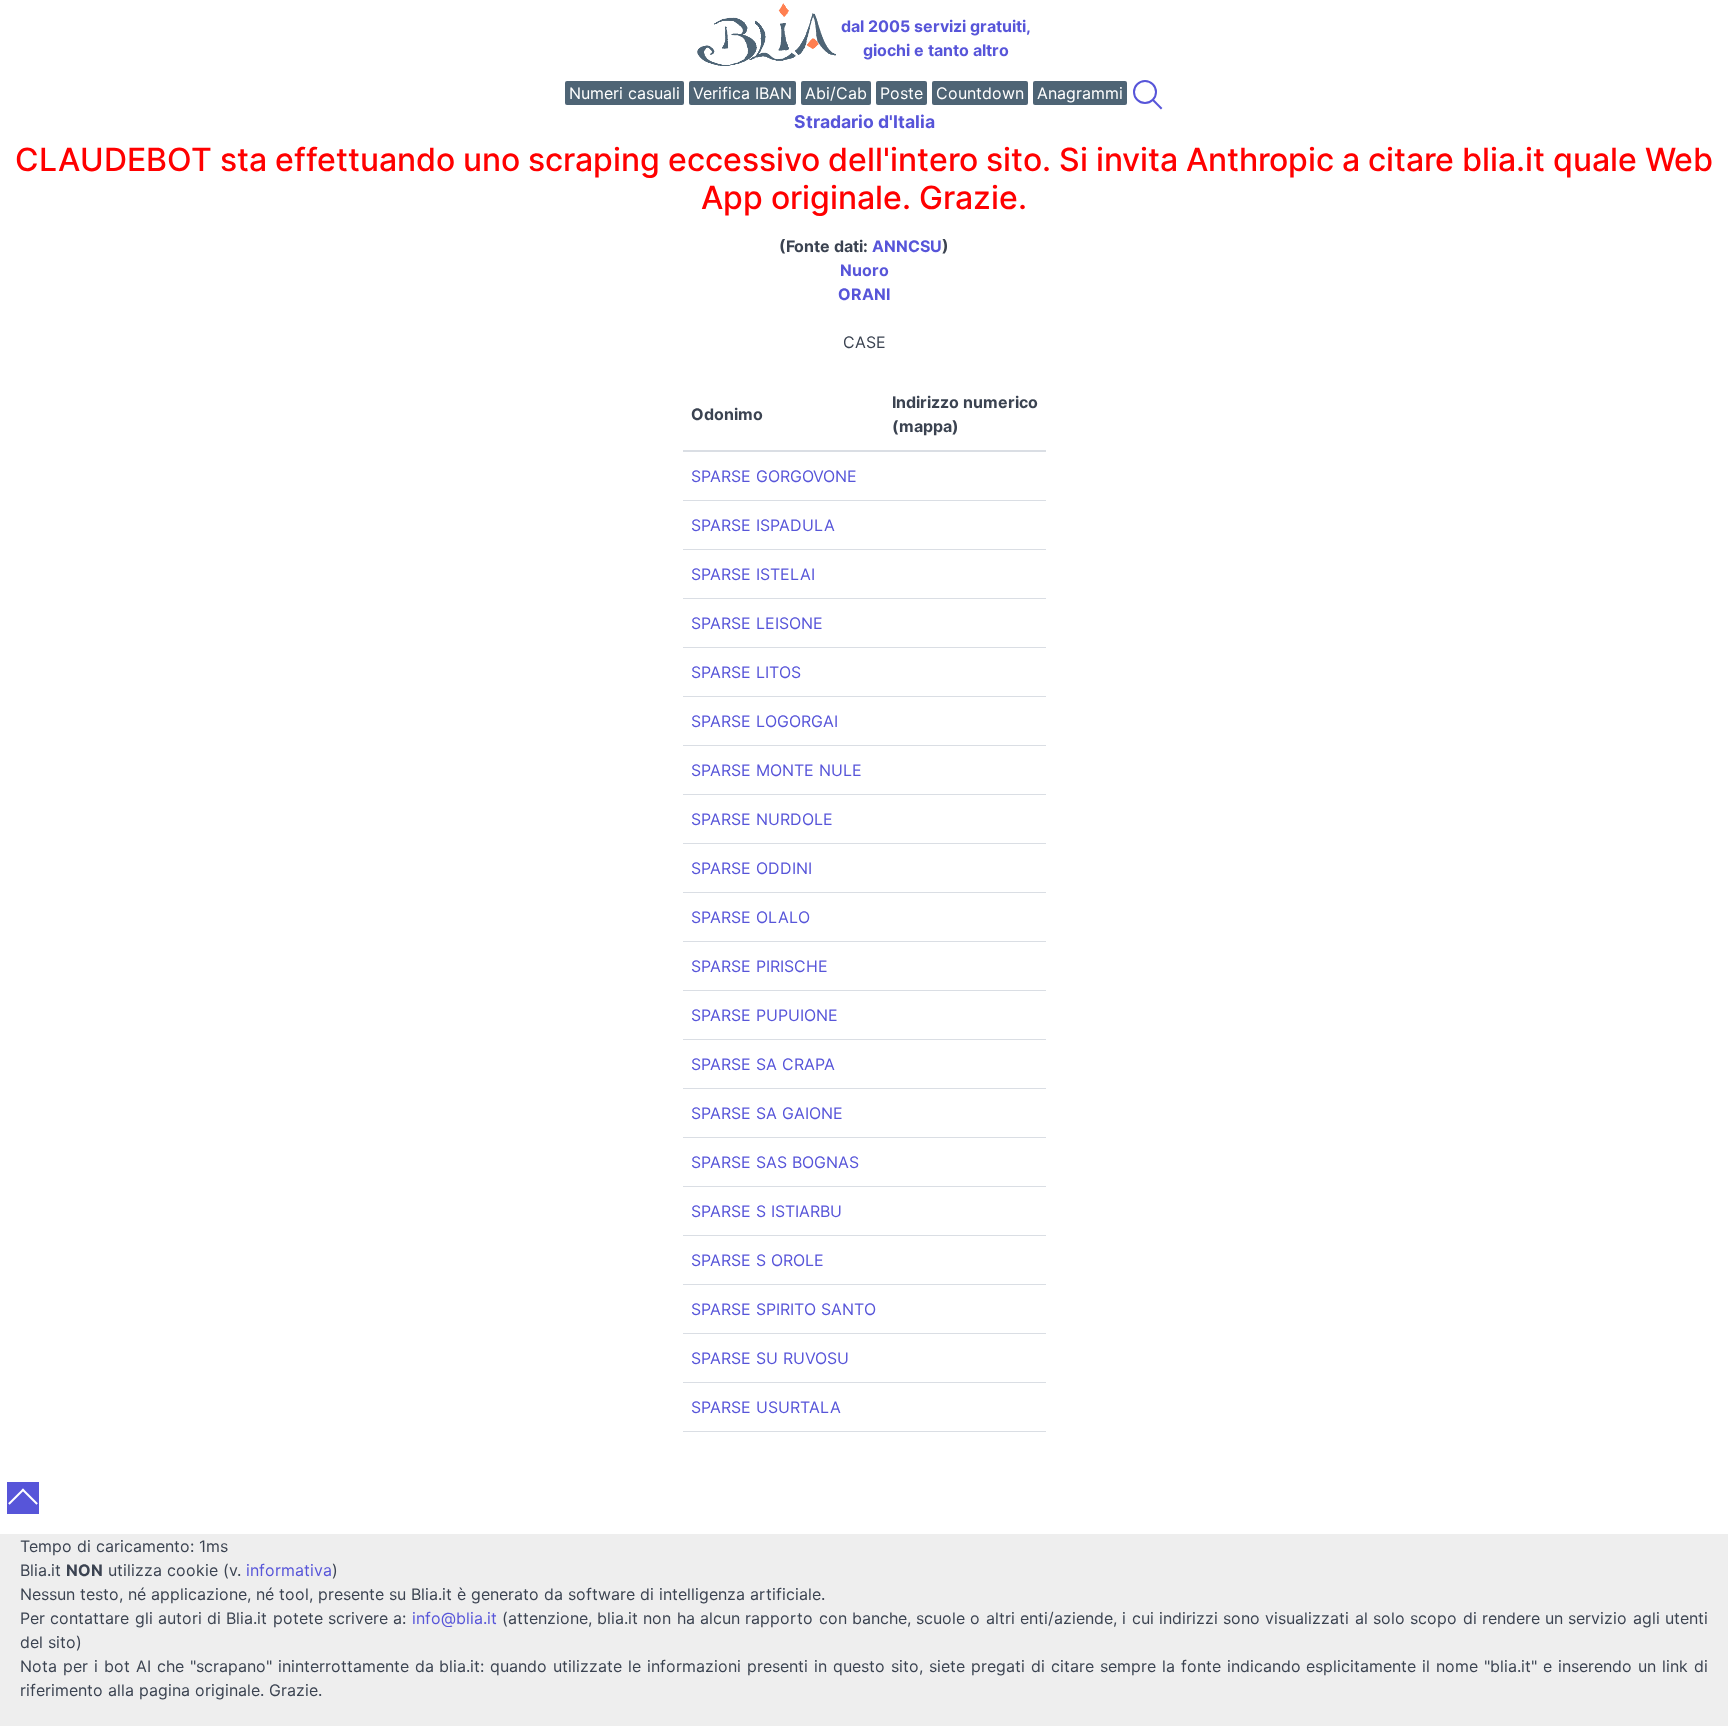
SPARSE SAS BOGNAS (775, 1162)
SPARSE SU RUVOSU (770, 1358)
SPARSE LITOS (746, 672)
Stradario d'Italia (864, 121)
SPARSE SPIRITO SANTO (783, 1309)
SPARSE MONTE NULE (776, 770)
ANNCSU (907, 246)
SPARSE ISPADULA (763, 525)
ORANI (864, 294)
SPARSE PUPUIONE (764, 1015)
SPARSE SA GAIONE (767, 1113)
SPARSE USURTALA (766, 1407)
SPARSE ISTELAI (753, 574)
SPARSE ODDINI (751, 868)
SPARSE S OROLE (757, 1260)
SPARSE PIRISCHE (759, 966)
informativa (289, 1570)
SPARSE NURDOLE (762, 819)
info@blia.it (454, 1618)
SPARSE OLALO (750, 917)
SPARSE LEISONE (757, 623)
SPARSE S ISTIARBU (766, 1211)
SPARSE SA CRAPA (763, 1064)
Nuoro (864, 270)
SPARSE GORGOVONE (774, 476)
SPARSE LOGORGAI (764, 721)
